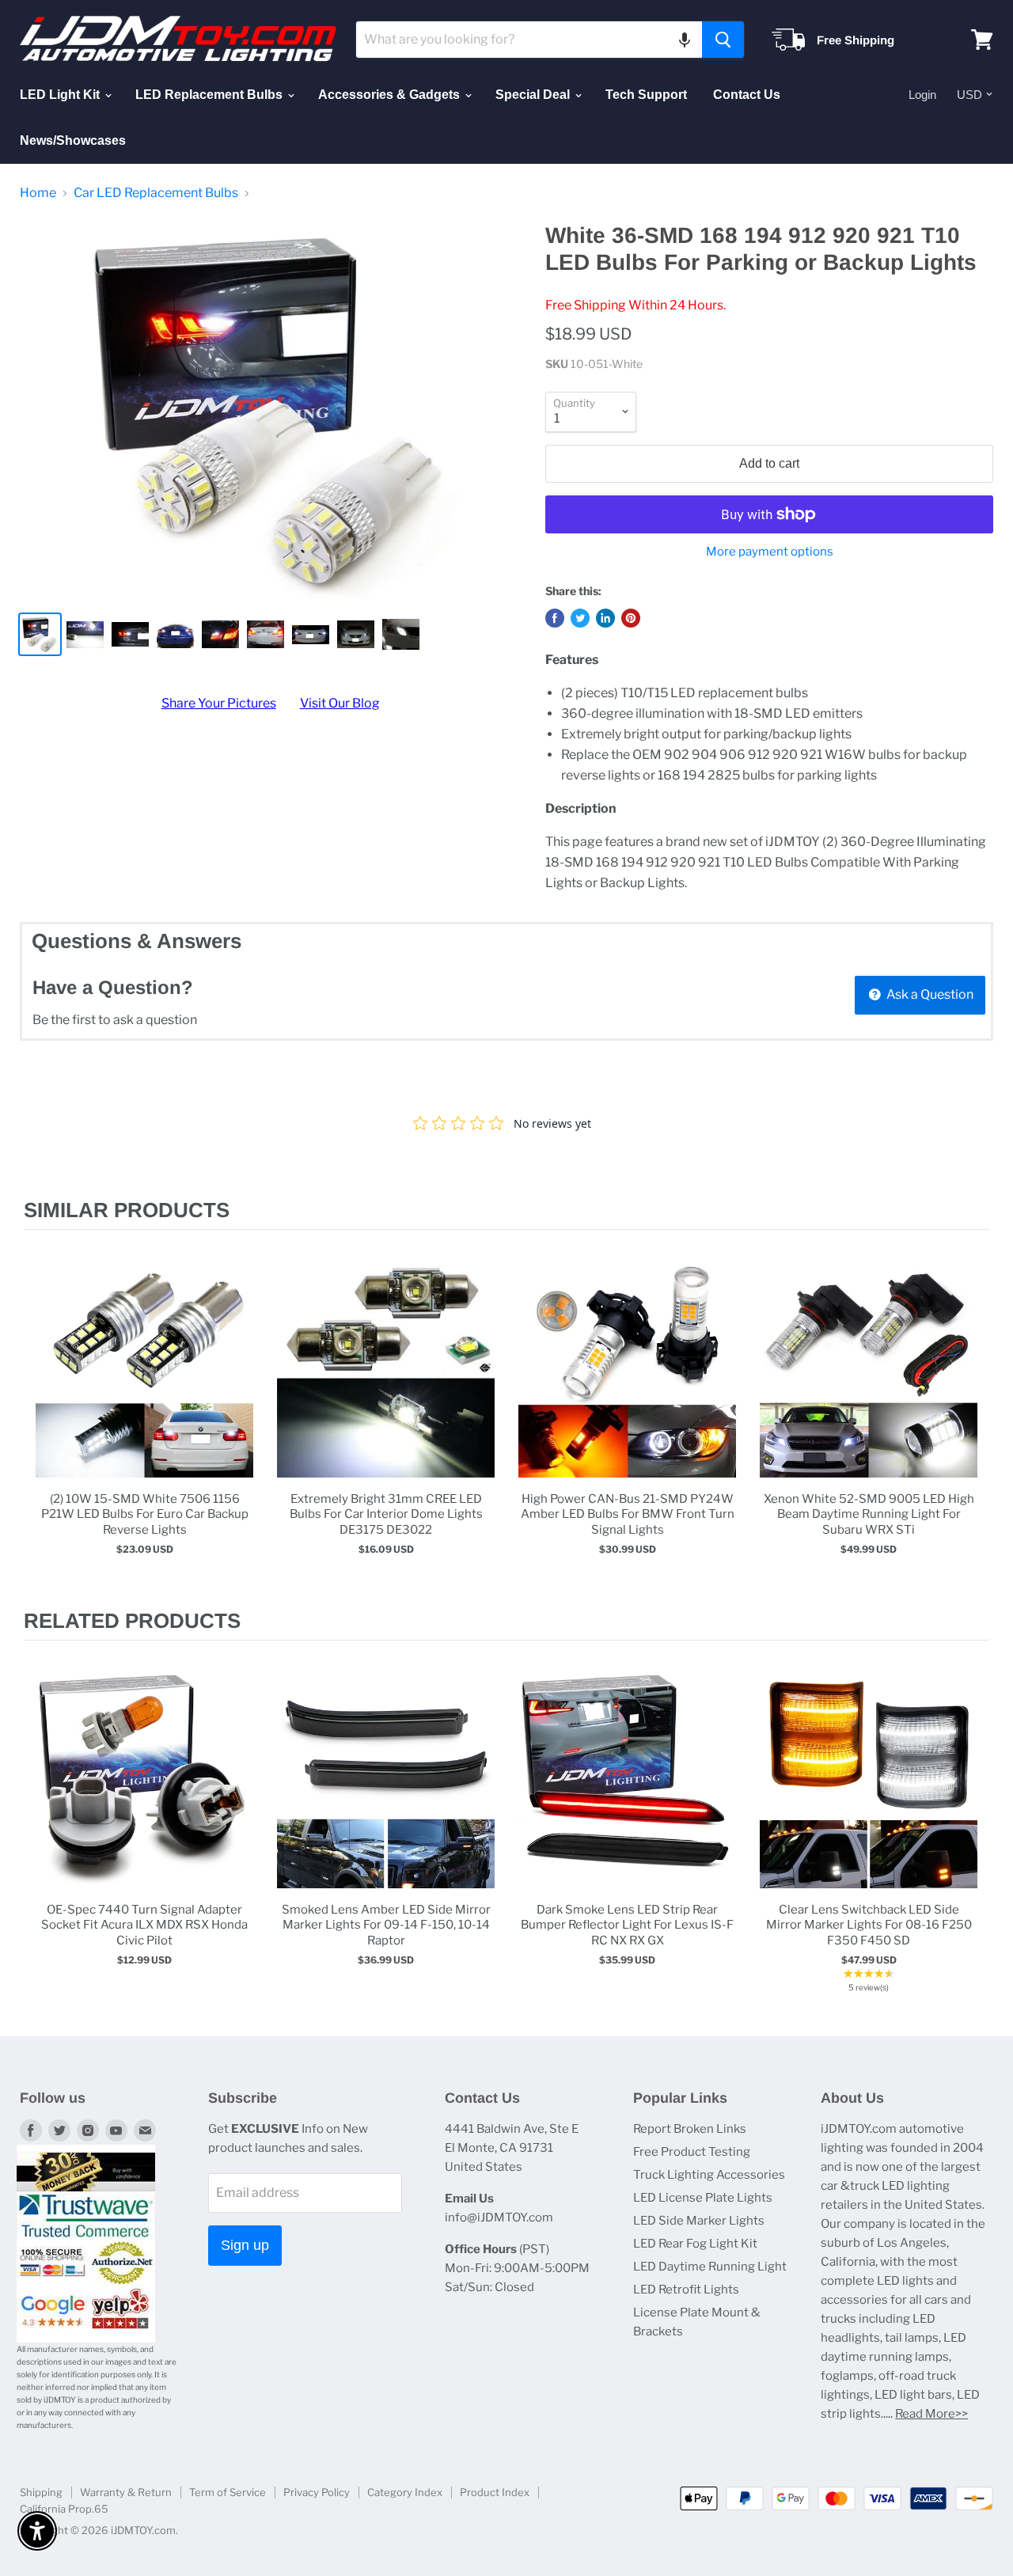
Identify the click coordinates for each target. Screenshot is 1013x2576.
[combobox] (529, 40)
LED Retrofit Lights (686, 2290)
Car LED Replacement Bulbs (156, 193)
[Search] (723, 40)
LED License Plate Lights (703, 2198)
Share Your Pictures (219, 703)
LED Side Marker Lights (699, 2221)
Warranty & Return (126, 2492)
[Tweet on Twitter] (580, 618)
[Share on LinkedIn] (605, 618)
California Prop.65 (64, 2509)
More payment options (770, 552)
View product (144, 1385)
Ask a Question (929, 994)
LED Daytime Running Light (710, 2267)
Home (38, 193)
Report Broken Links (690, 2129)
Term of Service (228, 2492)
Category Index (405, 2492)
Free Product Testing (692, 2152)
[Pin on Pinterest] (631, 618)
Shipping (41, 2492)
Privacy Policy (317, 2492)
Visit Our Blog (340, 703)
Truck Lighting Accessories (709, 2175)
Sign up (245, 2245)
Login (922, 95)
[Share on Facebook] (555, 618)
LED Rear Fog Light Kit (695, 2244)
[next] (973, 1419)
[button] (685, 40)
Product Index (495, 2492)
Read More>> (931, 2414)
